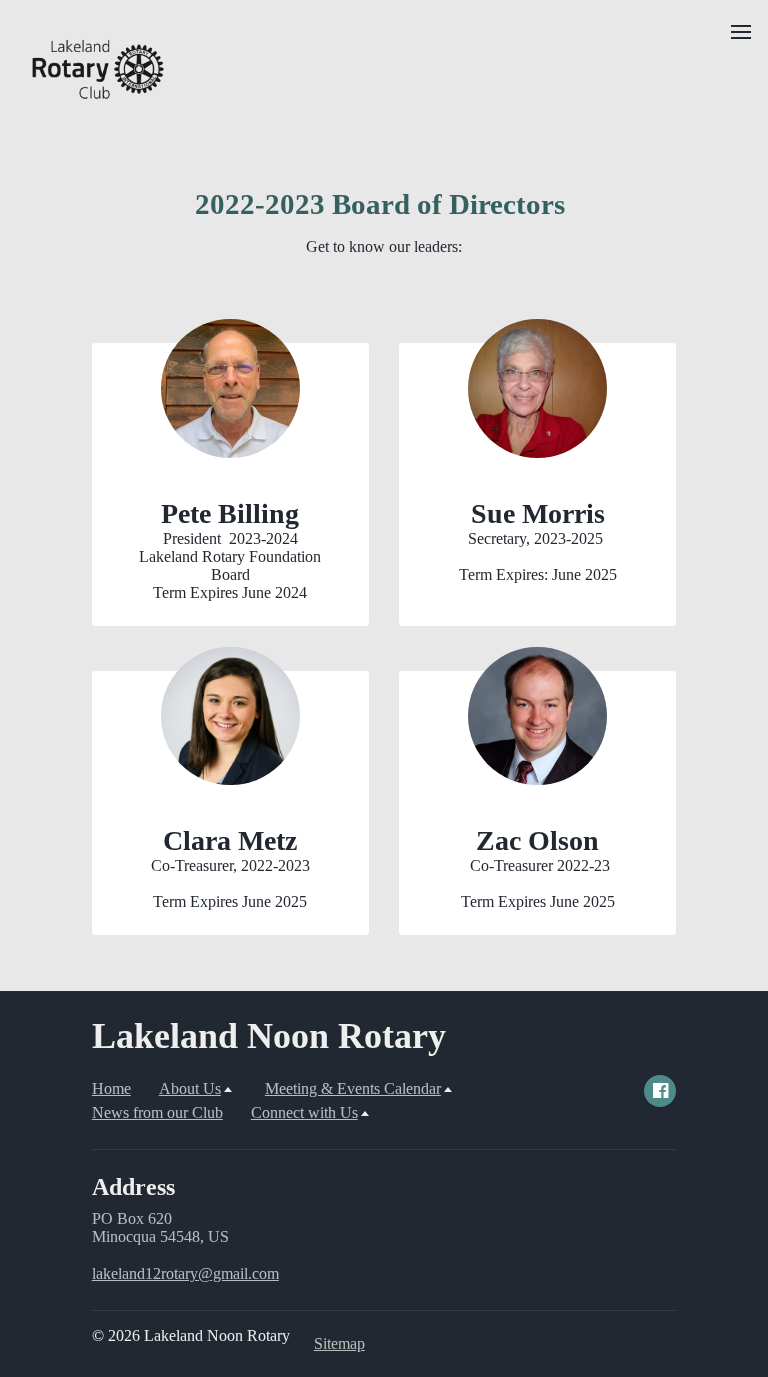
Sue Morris (538, 513)
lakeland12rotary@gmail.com (185, 1273)
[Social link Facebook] (660, 1091)
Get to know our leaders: (384, 246)
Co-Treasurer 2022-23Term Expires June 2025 (538, 883)
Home (111, 1088)
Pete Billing (230, 513)
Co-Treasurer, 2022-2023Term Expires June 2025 (230, 883)
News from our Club (157, 1112)
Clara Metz (230, 840)
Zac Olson (537, 840)
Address (133, 1187)
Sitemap (339, 1343)
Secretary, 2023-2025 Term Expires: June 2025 (538, 556)
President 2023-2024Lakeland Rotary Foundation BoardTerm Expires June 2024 (230, 565)
